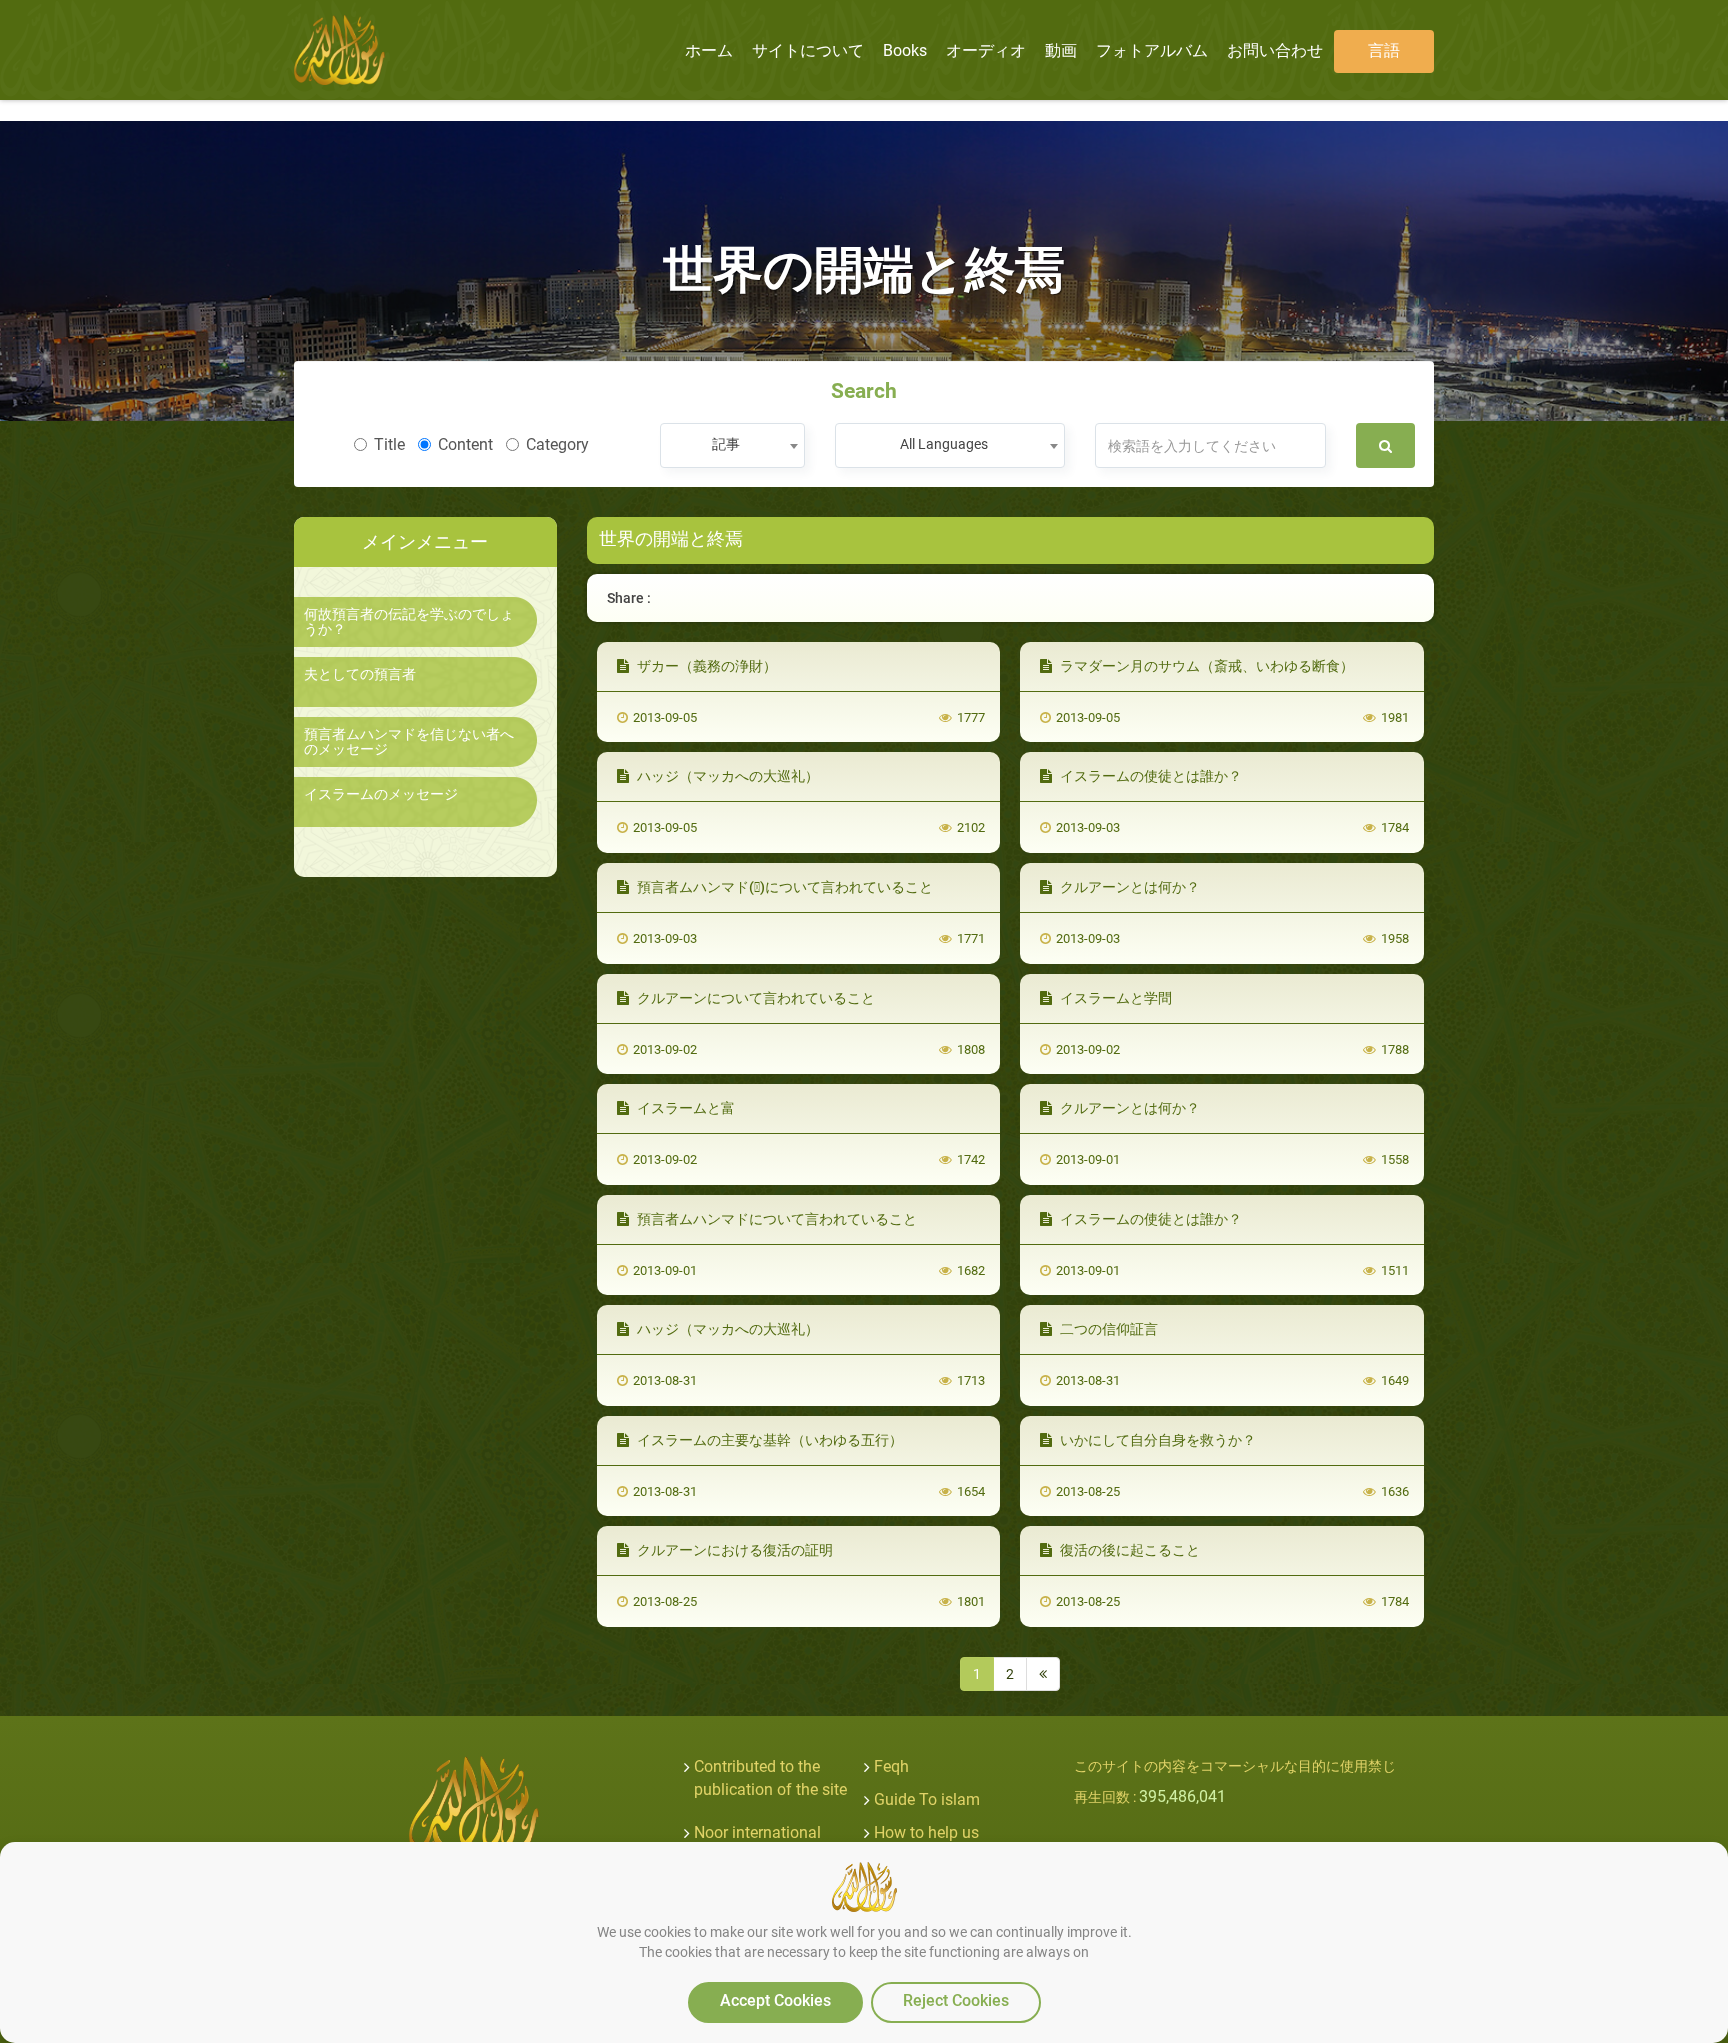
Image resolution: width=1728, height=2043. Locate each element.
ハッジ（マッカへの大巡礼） (726, 776)
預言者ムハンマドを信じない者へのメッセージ (409, 742)
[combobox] (732, 445)
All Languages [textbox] (944, 444)
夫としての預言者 (360, 674)
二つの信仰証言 (1107, 1329)
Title (389, 444)
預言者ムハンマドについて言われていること (775, 1219)
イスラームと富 (684, 1108)
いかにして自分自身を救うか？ (1156, 1440)
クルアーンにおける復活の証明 (733, 1550)
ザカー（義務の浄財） (705, 666)
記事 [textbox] (726, 444)
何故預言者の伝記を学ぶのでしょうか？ (409, 622)
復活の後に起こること (1128, 1550)
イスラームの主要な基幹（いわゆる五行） (768, 1440)
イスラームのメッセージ (381, 794)
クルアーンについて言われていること (754, 998)
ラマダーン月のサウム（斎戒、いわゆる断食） (1205, 666)
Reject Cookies (956, 2000)
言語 (1384, 50)
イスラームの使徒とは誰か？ (1149, 776)
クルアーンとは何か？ (1128, 887)
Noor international (757, 1832)
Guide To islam (927, 1799)
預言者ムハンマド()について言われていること (783, 887)
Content (465, 444)
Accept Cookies (775, 2000)
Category (557, 444)
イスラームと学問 (1114, 998)
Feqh (891, 1766)
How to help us (926, 1832)
